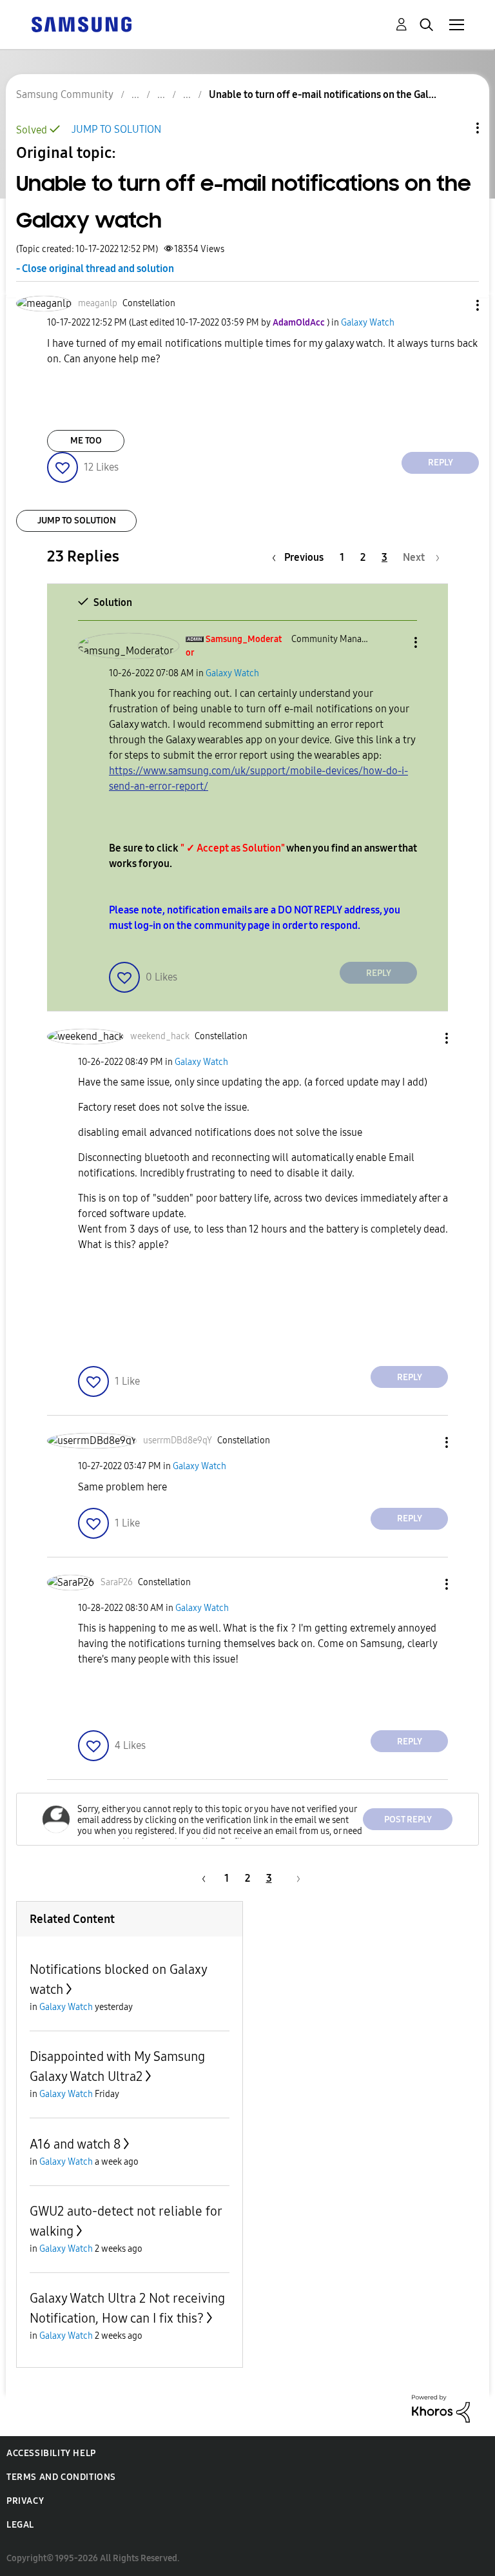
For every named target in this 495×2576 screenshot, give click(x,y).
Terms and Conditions (61, 2477)
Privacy (25, 2501)
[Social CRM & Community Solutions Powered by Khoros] (441, 2408)
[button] (456, 305)
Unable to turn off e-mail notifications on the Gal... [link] (323, 94)
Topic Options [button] (456, 128)
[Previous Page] (202, 1878)
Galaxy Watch (368, 323)
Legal (20, 2525)
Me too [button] (86, 441)
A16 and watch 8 (75, 2144)
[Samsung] (81, 24)
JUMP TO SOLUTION (116, 129)
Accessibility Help (51, 2453)
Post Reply (408, 1820)
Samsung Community (65, 94)
